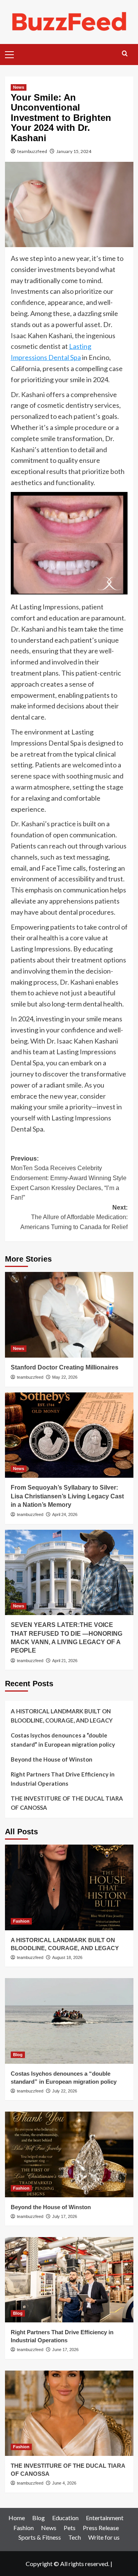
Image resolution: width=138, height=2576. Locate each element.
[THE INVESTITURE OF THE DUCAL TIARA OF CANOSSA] (69, 2413)
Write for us (104, 2537)
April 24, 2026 (65, 1514)
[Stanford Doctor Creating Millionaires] (69, 1315)
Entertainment (105, 2518)
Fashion (21, 1921)
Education (65, 2518)
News (19, 87)
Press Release (101, 2528)
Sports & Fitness (40, 2537)
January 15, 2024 (74, 151)
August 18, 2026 (67, 1957)
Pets (70, 2528)
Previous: (69, 1178)
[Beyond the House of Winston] (69, 2154)
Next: (74, 1217)
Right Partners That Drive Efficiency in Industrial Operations (63, 1779)
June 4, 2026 (64, 2483)
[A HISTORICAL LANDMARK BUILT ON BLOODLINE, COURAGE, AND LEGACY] (69, 1887)
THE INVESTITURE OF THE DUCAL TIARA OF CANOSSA (67, 1803)
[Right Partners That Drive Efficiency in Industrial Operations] (69, 2280)
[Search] (125, 54)
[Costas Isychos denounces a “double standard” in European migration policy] (69, 2021)
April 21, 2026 (65, 1661)
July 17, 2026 (65, 2216)
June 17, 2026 (65, 2350)
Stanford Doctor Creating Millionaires (66, 1367)
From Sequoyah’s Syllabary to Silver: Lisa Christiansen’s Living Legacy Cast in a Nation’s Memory (67, 1496)
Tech (75, 2537)
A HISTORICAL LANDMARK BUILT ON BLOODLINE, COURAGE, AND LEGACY (62, 1716)
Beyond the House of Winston (52, 1759)
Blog (18, 2055)
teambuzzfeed (32, 151)
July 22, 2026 (65, 2091)
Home (17, 2518)
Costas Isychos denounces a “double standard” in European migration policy (63, 1740)
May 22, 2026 (65, 1377)
